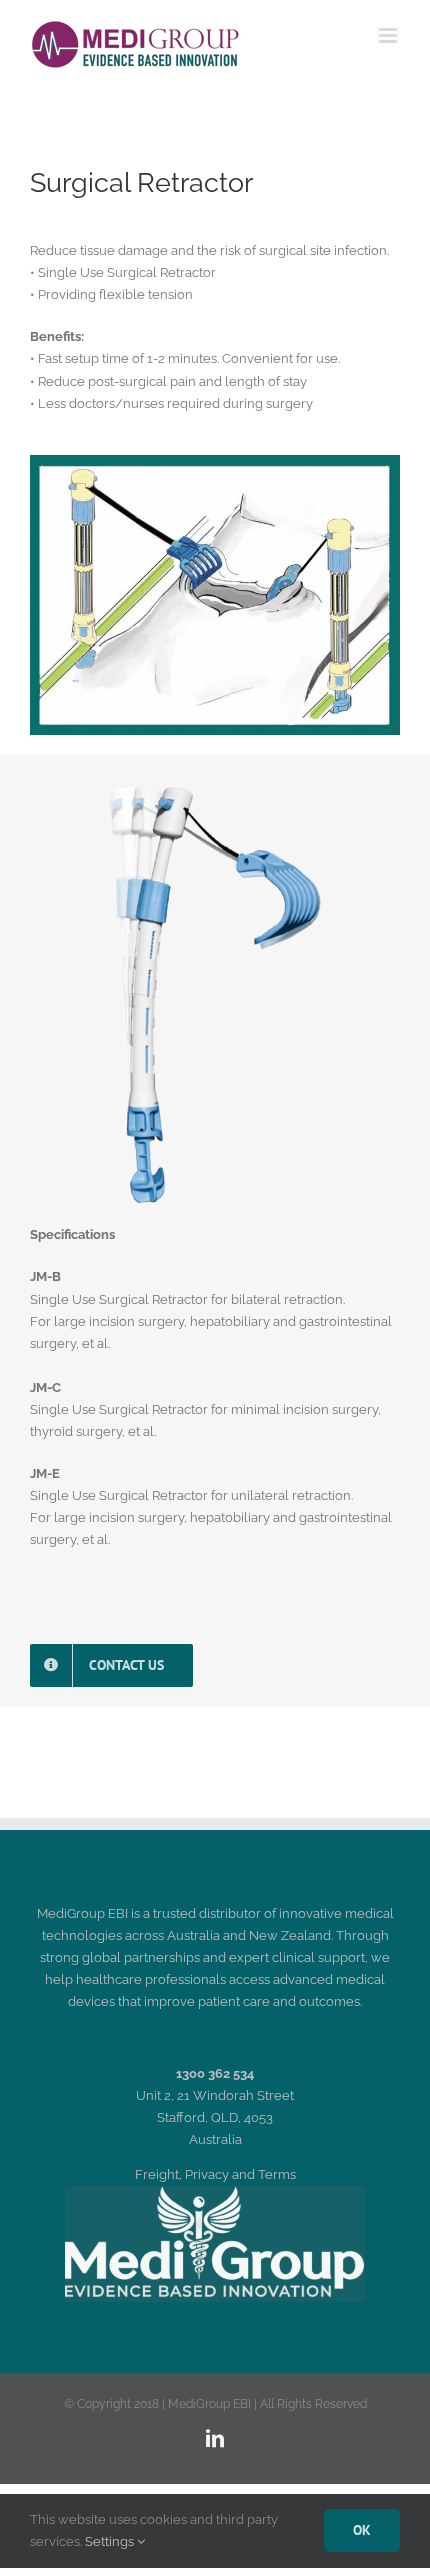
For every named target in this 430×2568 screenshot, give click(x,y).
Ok (362, 2530)
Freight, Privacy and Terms (215, 2174)
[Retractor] (215, 791)
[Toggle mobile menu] (389, 35)
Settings (111, 2541)
